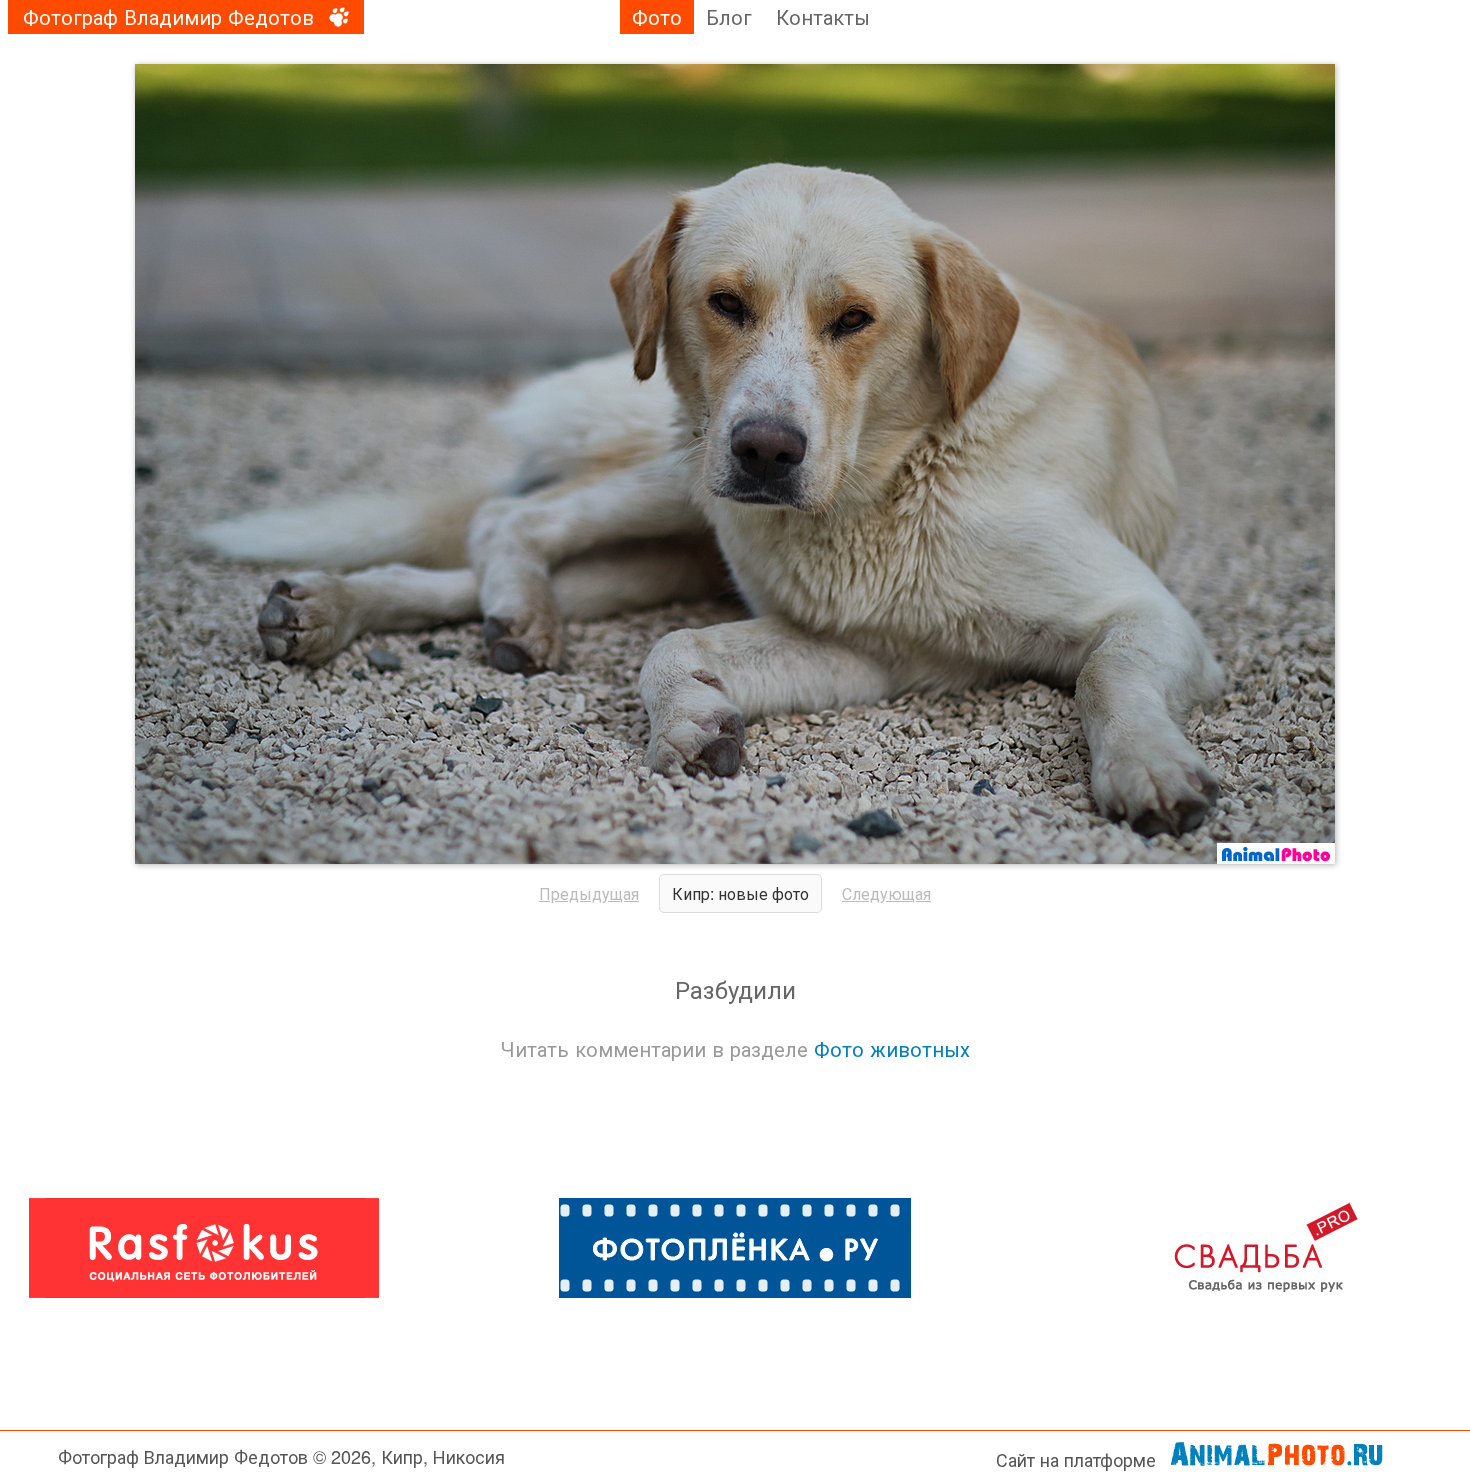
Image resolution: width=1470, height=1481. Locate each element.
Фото (657, 16)
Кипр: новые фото (740, 893)
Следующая (886, 893)
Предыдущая (589, 893)
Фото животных (892, 1048)
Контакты (823, 16)
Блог (729, 16)
